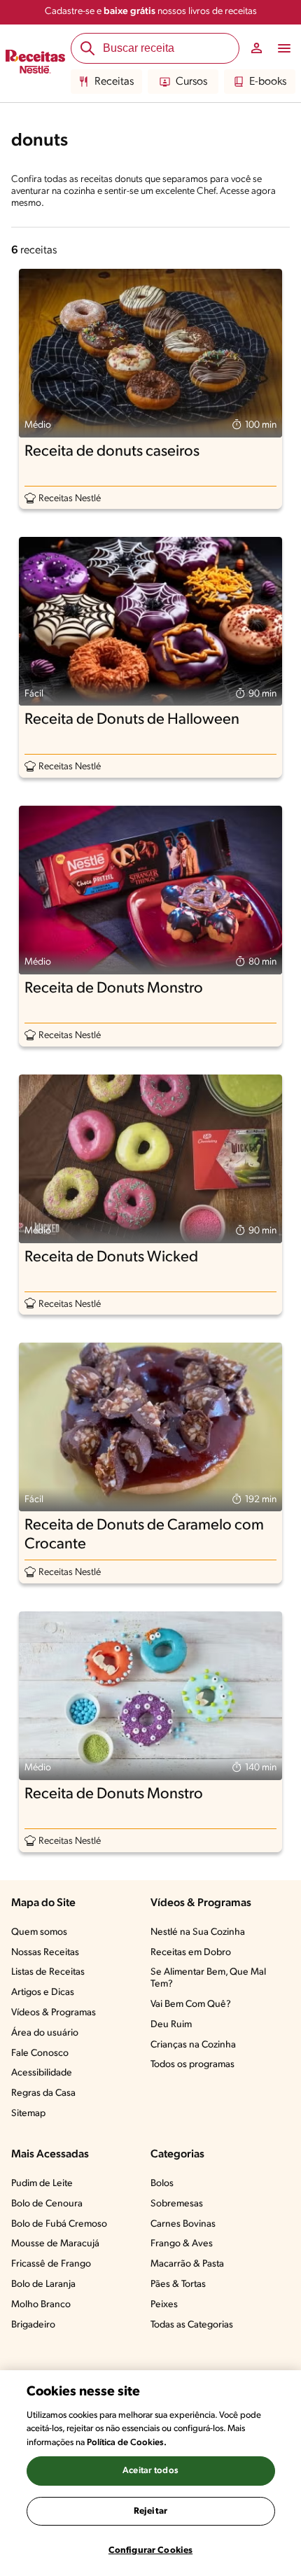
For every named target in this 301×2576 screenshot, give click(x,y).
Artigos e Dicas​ (43, 1993)
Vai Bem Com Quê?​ (191, 2004)
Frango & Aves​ (182, 2244)
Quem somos (39, 1932)
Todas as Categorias (192, 2325)
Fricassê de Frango (51, 2264)
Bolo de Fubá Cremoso (59, 2224)
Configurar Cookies (150, 2550)
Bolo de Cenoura (47, 2204)
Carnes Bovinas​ (183, 2224)
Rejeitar (150, 2511)
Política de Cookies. (127, 2443)
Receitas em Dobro (191, 1953)
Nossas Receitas (45, 1953)
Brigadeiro (33, 2325)
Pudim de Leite (42, 2184)
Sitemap (28, 2114)
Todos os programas (192, 2065)
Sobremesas (177, 2204)
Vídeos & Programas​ (54, 2013)
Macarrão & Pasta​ (187, 2264)
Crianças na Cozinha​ (193, 2045)
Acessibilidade (42, 2073)
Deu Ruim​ (171, 2025)
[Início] (35, 64)
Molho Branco (41, 2305)
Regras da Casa (43, 2093)
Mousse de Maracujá (55, 2244)
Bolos (162, 2184)
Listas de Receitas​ (48, 1972)
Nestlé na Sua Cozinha (198, 1932)
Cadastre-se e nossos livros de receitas (151, 12)
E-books (268, 82)
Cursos (191, 82)
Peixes (164, 2305)
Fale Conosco (40, 2053)
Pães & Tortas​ (178, 2284)
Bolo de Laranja (43, 2284)
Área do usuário (45, 2033)
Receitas (114, 82)
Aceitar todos (150, 2471)
